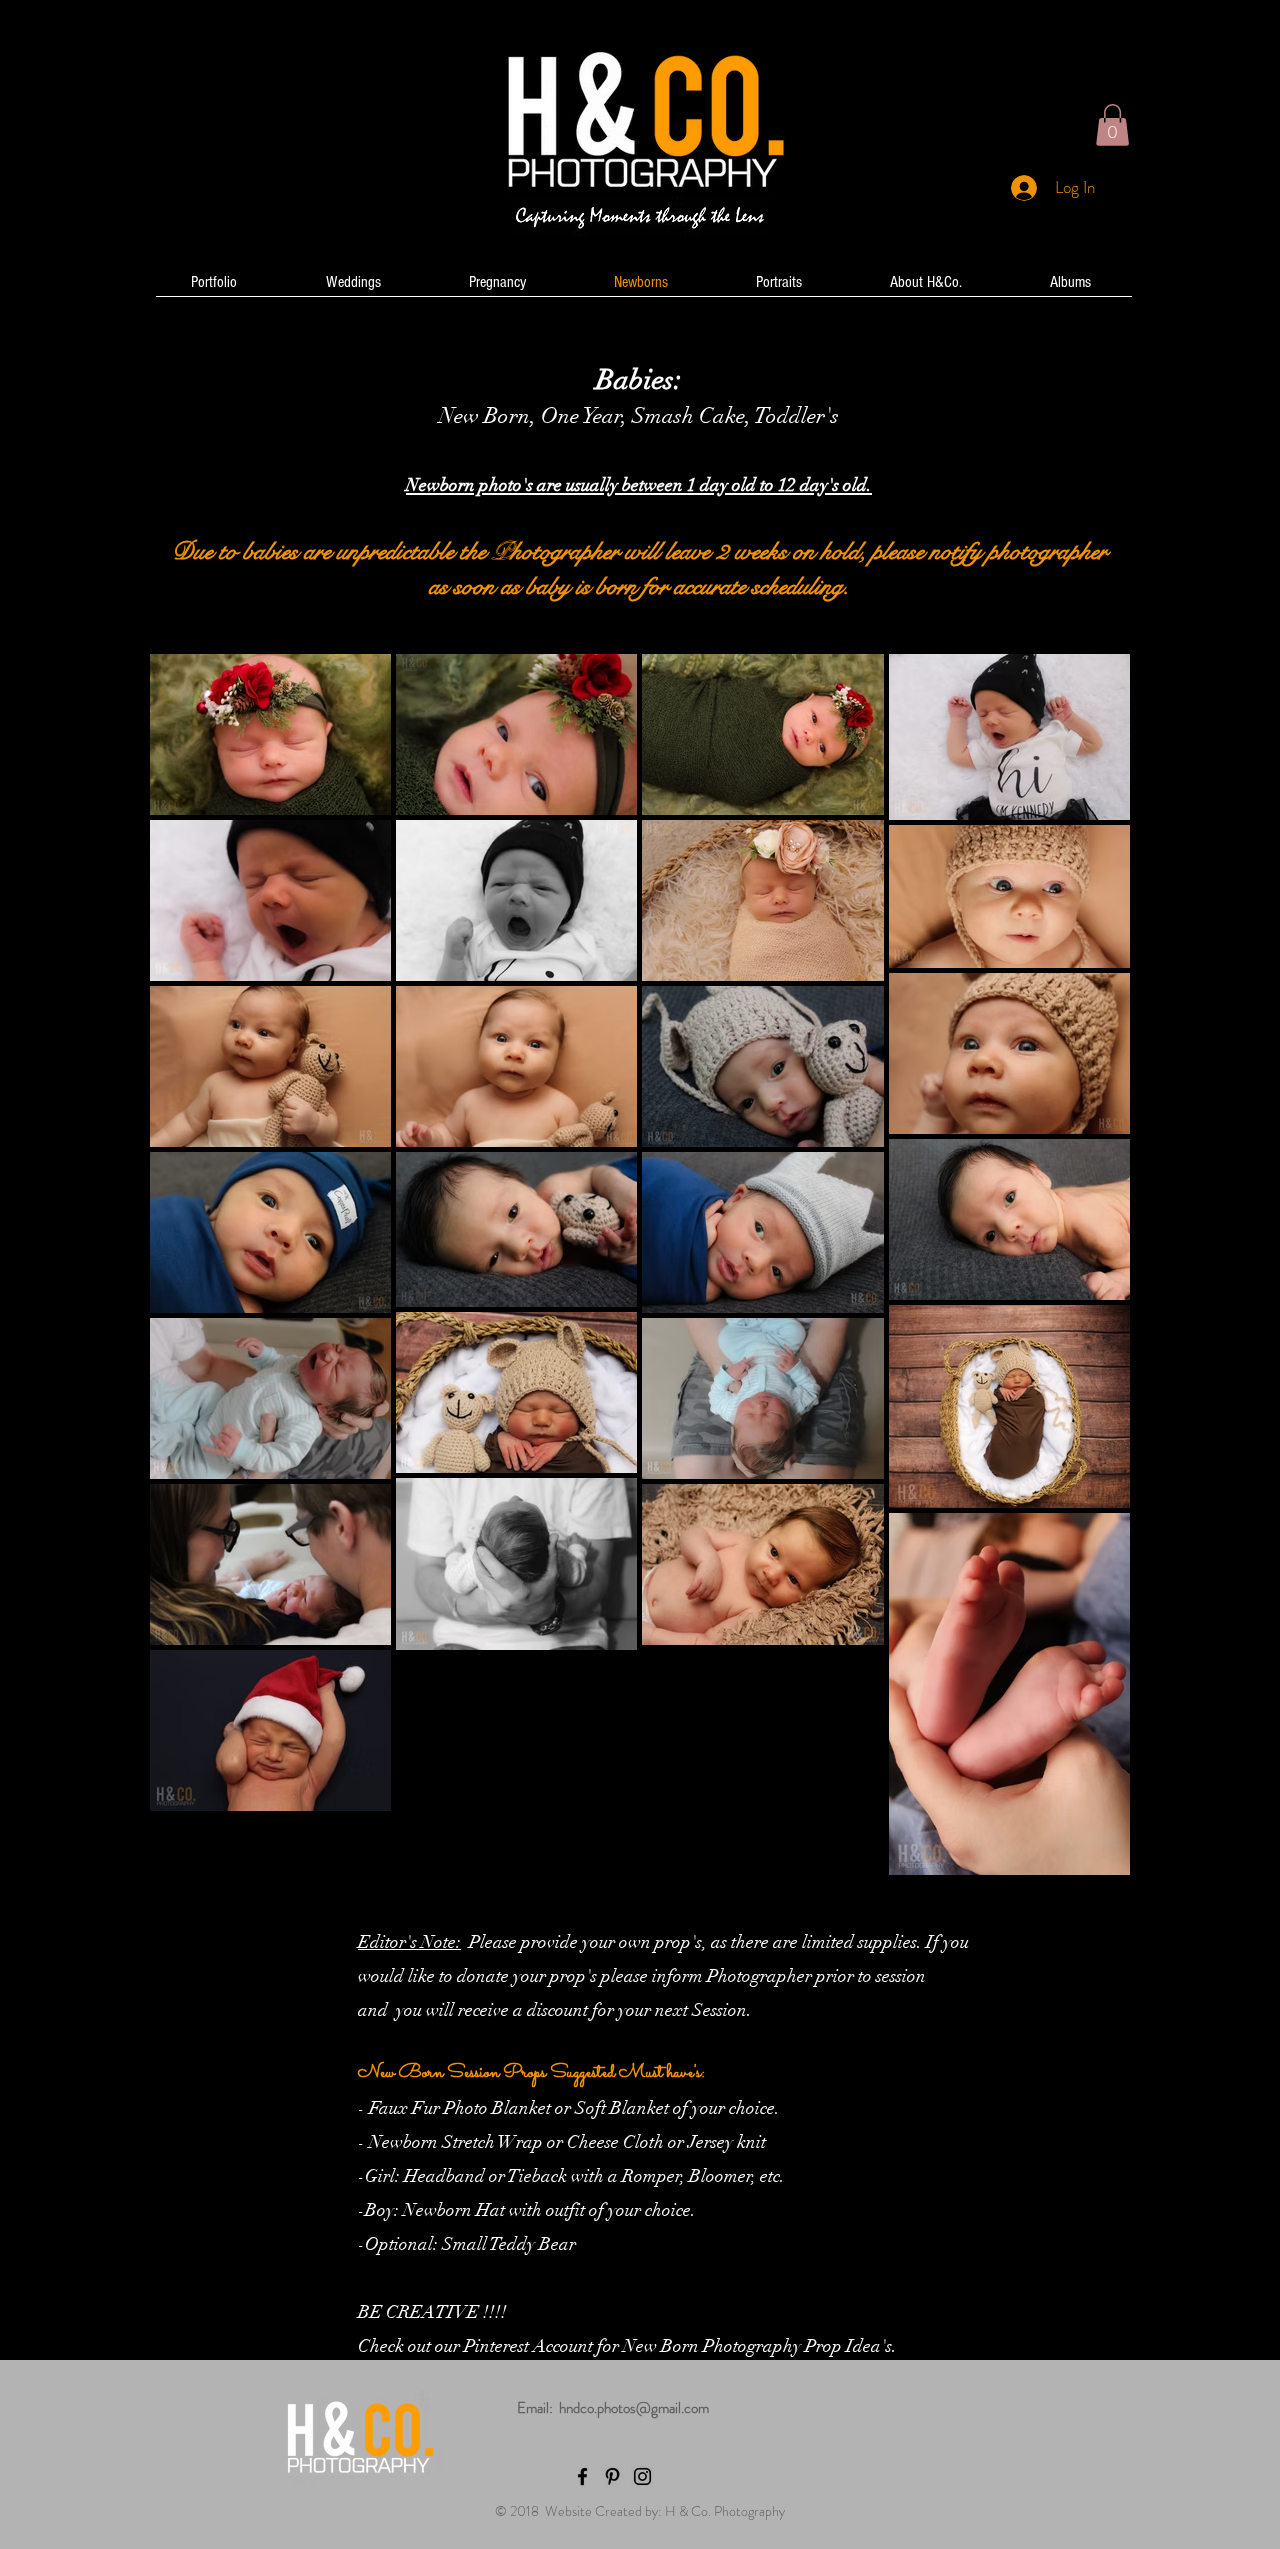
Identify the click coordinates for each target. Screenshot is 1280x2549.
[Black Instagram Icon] (642, 2476)
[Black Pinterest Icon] (612, 2476)
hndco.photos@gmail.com (634, 2408)
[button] (1112, 125)
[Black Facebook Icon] (582, 2476)
